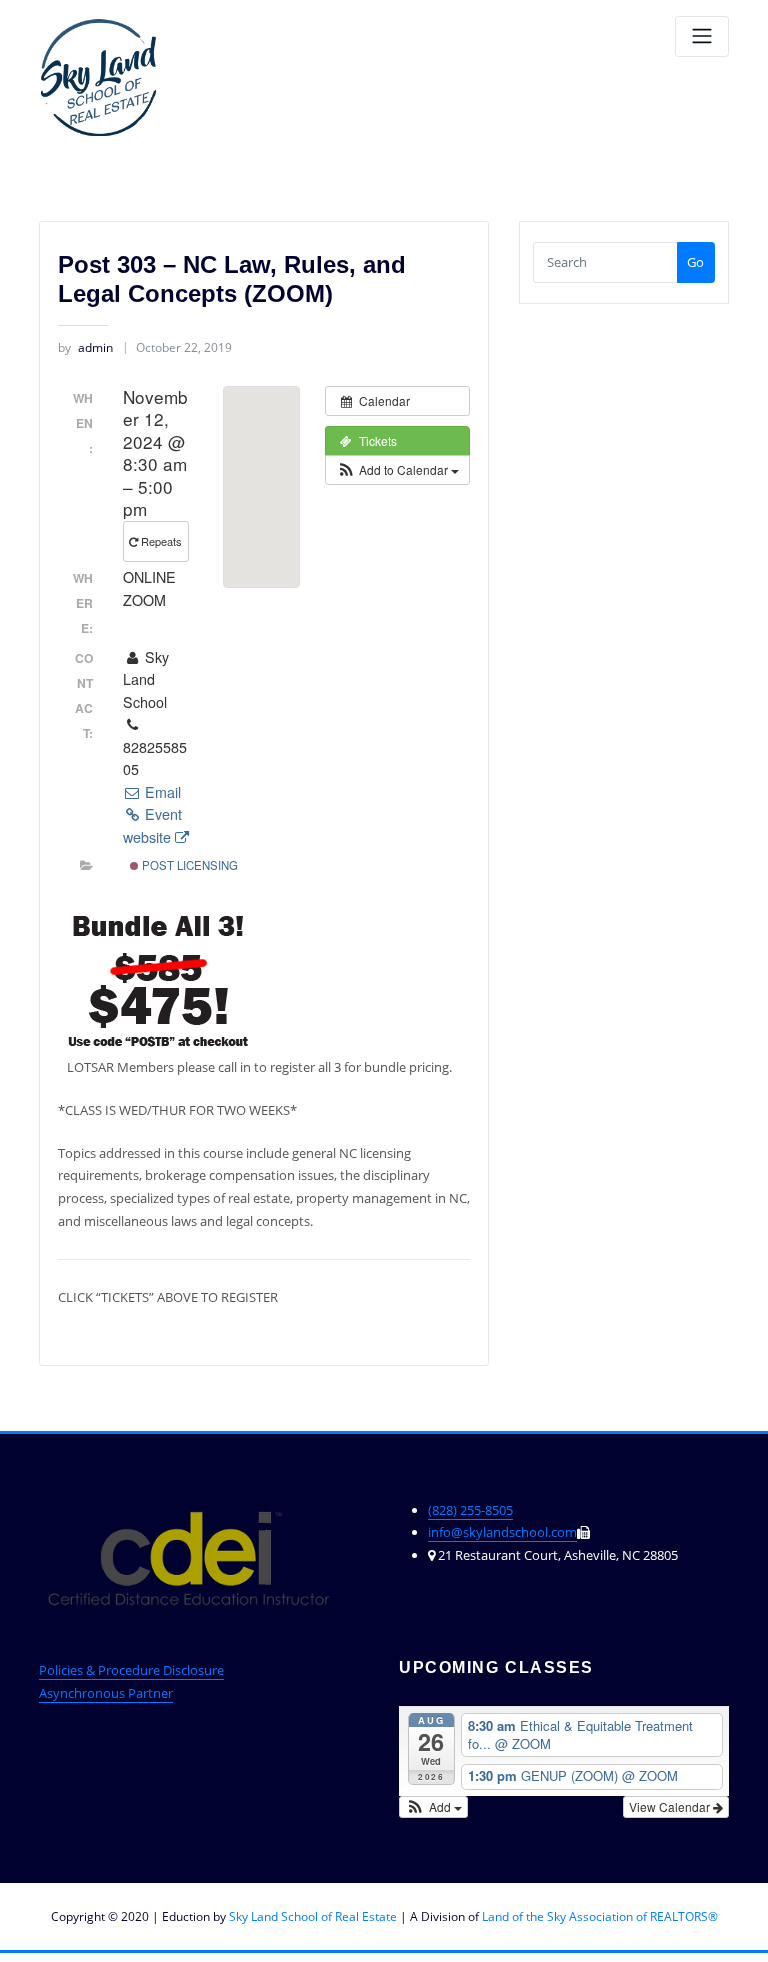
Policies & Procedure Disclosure (131, 1670)
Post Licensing (188, 865)
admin (85, 347)
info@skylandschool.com (502, 1532)
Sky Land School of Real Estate (313, 1916)
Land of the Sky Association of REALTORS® (600, 1916)
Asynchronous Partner (106, 1693)
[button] (397, 470)
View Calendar (671, 1806)
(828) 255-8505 (470, 1510)
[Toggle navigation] (702, 36)
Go (695, 262)
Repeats (161, 541)
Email (161, 792)
